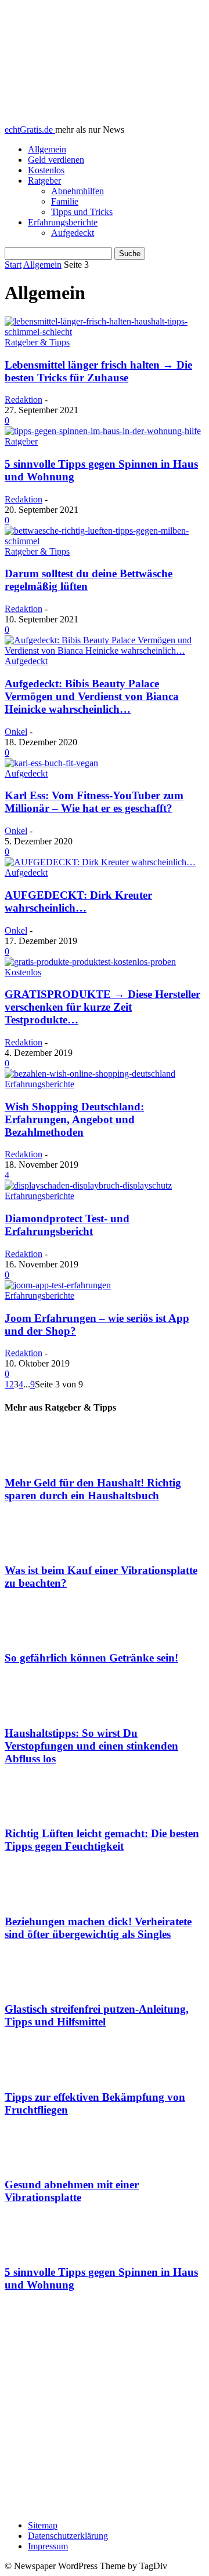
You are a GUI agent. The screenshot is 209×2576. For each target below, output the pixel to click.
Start (13, 265)
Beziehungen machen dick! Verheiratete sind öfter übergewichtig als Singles (98, 1928)
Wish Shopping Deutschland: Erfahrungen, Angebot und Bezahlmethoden (74, 1119)
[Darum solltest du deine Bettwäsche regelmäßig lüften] (105, 541)
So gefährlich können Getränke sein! (91, 1658)
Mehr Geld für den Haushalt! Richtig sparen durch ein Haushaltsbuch (93, 1489)
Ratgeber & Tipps (37, 342)
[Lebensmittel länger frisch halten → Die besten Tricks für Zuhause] (105, 332)
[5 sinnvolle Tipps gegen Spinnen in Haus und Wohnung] (103, 431)
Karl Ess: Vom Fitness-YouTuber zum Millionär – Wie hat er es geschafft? (94, 802)
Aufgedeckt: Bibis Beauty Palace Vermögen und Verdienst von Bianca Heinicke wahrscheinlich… (92, 696)
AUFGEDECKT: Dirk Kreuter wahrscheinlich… (78, 901)
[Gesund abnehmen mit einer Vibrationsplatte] (105, 2147)
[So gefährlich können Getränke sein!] (105, 1621)
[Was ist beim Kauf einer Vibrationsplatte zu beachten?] (105, 1533)
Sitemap (43, 2525)
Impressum (48, 2546)
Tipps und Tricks (82, 212)
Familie (65, 201)
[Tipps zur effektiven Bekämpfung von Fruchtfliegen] (105, 2060)
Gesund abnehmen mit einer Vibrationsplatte (72, 2191)
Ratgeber (44, 181)
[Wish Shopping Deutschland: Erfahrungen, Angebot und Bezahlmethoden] (90, 1074)
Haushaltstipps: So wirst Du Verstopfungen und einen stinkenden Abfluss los (91, 1746)
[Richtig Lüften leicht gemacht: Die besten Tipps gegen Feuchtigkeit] (105, 1797)
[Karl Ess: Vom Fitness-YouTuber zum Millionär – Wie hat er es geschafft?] (51, 763)
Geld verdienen (56, 160)
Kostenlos (46, 170)
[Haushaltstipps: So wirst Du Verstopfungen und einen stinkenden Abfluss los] (105, 1696)
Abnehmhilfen (78, 191)
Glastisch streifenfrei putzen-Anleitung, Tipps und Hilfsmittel (97, 2015)
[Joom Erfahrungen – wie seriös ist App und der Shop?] (58, 1285)
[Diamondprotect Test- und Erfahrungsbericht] (88, 1185)
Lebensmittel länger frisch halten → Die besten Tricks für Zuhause (98, 371)
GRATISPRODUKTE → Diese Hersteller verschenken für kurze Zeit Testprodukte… (102, 1007)
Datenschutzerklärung (68, 2536)
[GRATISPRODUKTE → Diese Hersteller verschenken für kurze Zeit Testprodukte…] (90, 962)
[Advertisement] (105, 2407)
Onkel (16, 732)
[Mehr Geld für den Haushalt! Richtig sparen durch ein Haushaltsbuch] (105, 1445)
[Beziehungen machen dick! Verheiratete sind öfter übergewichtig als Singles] (105, 1884)
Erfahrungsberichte (63, 222)
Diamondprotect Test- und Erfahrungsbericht (67, 1225)
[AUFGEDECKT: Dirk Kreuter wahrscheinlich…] (100, 862)
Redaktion (24, 400)
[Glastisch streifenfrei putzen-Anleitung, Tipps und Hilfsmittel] (105, 1972)
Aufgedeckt (73, 233)
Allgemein (47, 149)
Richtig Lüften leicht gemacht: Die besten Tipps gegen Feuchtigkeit (102, 1840)
